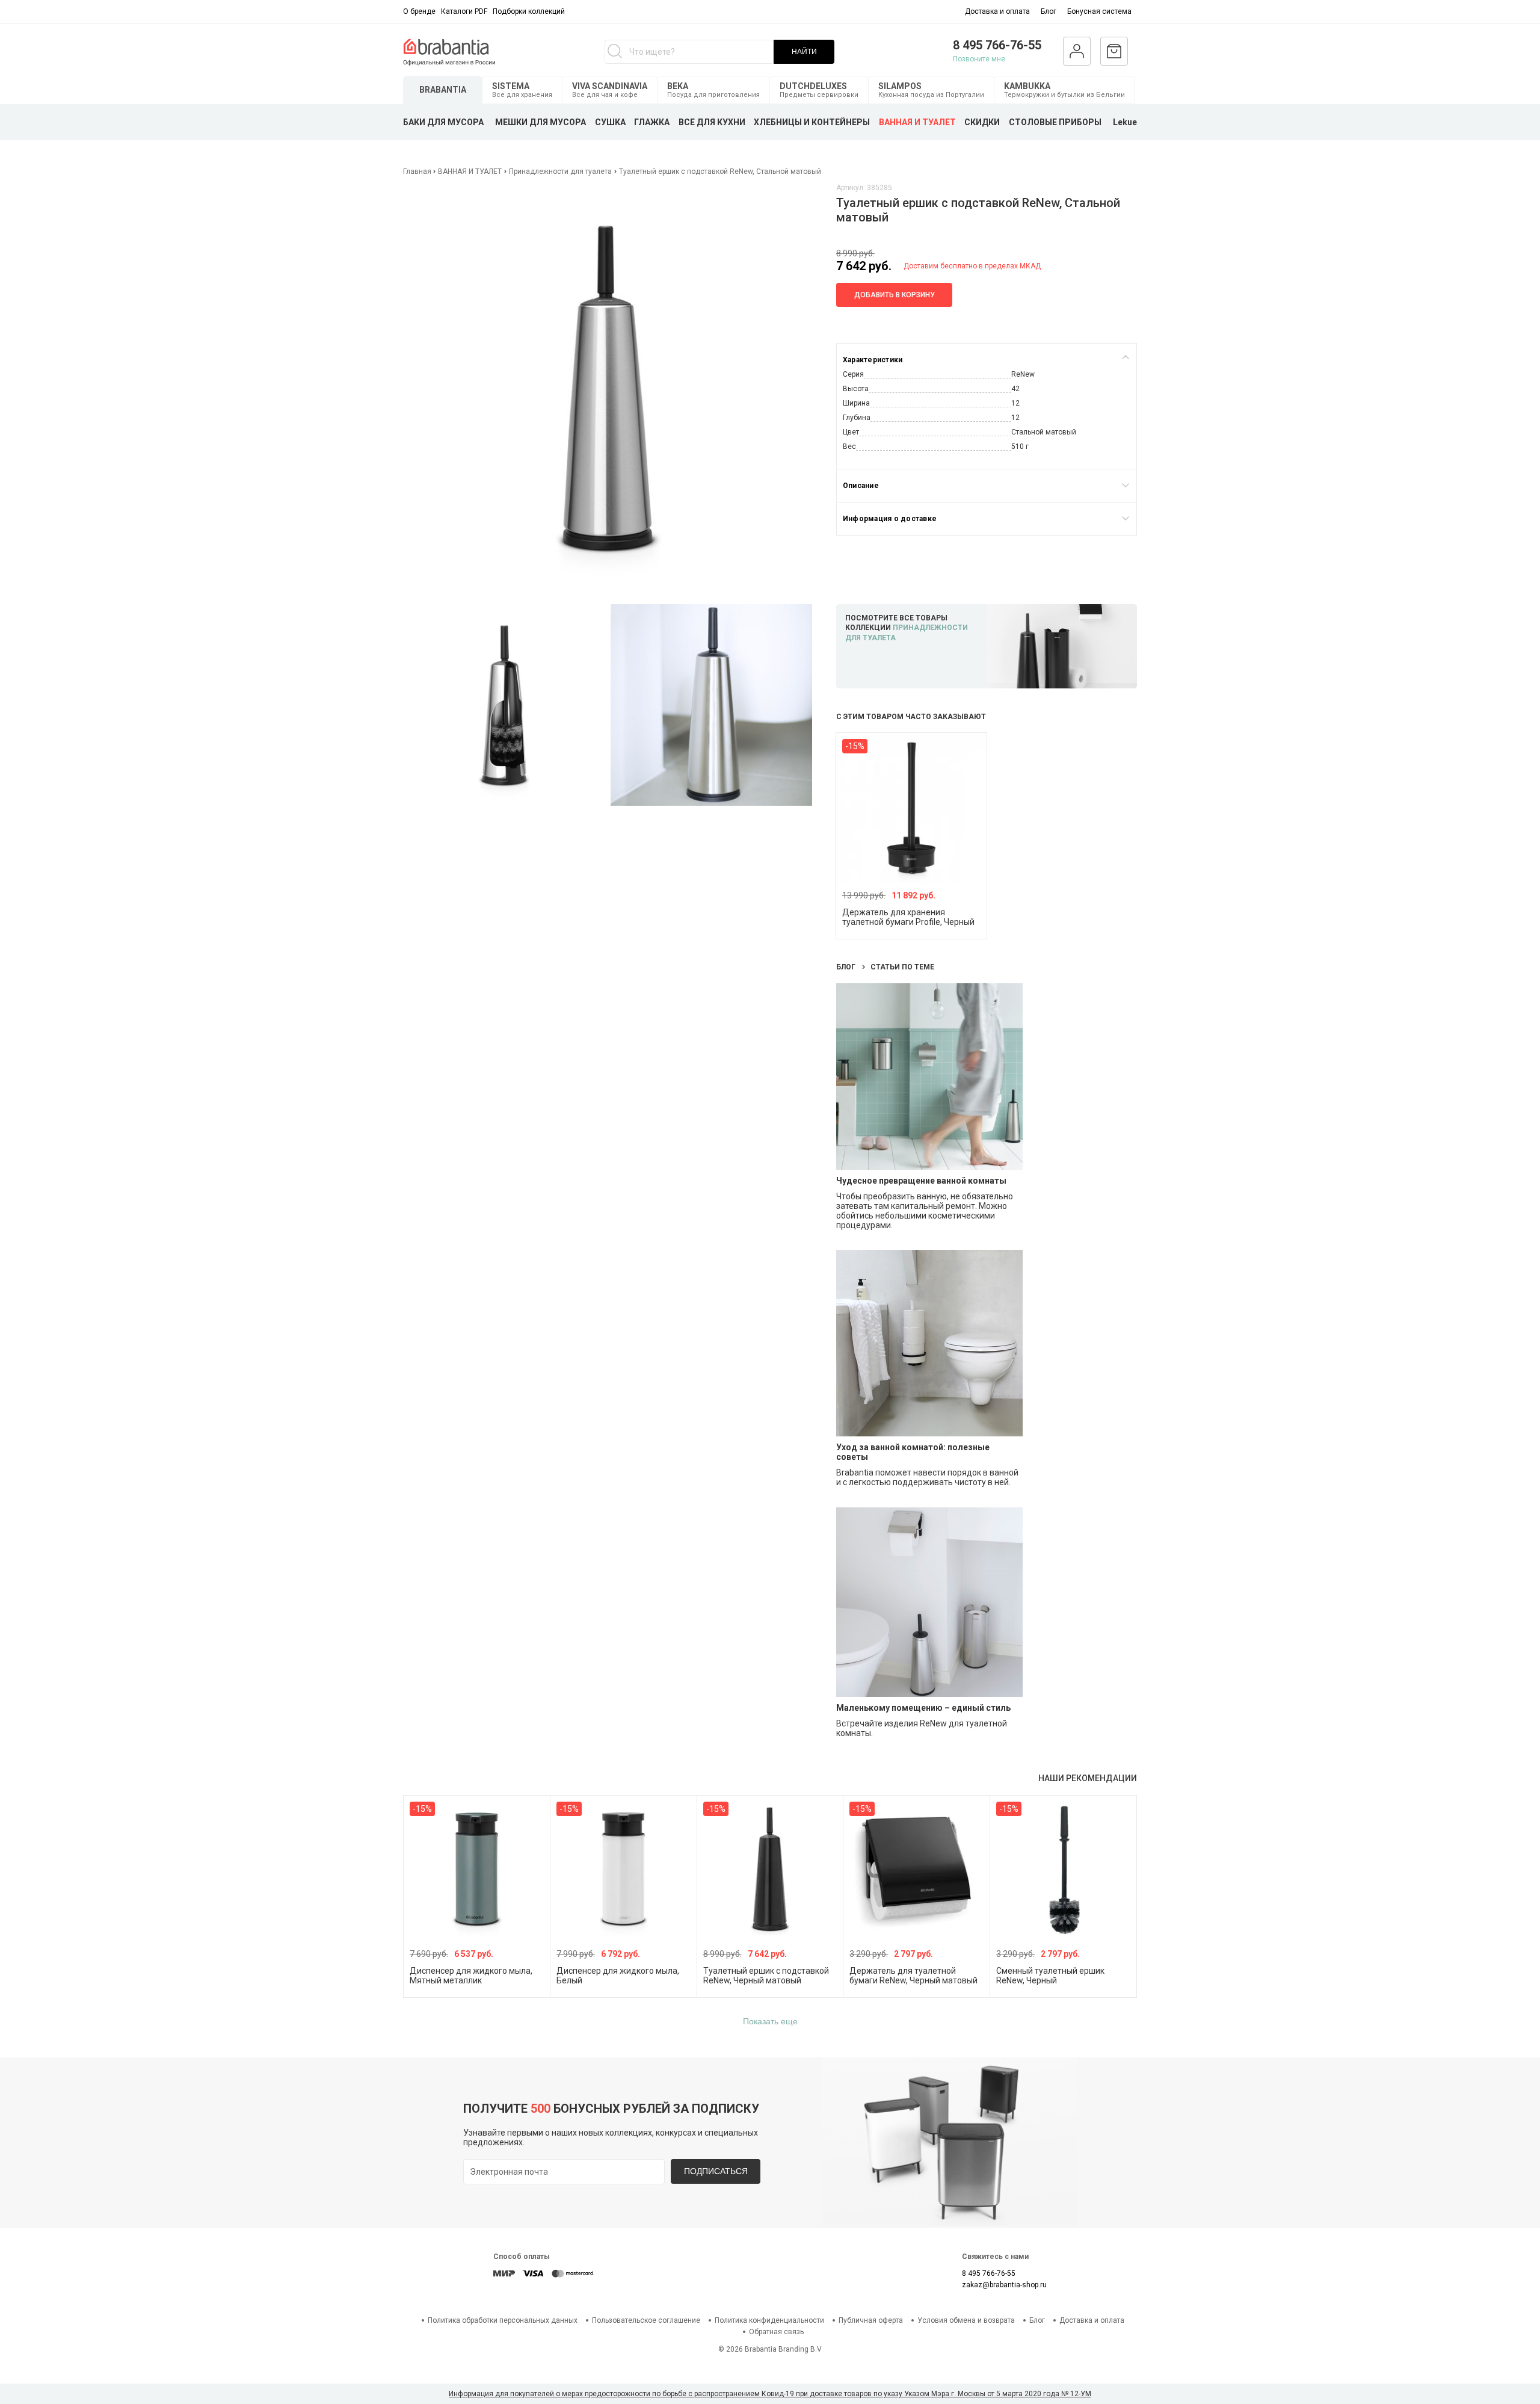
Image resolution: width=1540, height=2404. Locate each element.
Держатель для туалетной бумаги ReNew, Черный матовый (913, 1976)
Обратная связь (776, 2332)
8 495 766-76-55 (997, 45)
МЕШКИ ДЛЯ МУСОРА (541, 122)
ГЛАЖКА (652, 122)
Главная (418, 171)
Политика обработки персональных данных (503, 2320)
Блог (1049, 11)
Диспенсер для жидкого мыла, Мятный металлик (471, 1976)
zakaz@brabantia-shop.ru (1004, 2285)
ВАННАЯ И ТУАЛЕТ (917, 122)
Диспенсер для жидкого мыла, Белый (618, 1976)
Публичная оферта (871, 2320)
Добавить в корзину (895, 295)
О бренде (419, 11)
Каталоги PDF (464, 11)
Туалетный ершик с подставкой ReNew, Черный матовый (766, 1976)
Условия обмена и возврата (966, 2320)
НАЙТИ (804, 52)
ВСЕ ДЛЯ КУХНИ (712, 122)
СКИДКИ (982, 122)
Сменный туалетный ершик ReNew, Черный (1050, 1976)
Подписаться (716, 2171)
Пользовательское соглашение (646, 2320)
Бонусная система (1099, 11)
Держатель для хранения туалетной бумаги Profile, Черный (908, 917)
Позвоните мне (979, 59)
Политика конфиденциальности (769, 2320)
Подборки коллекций (529, 11)
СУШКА (610, 122)
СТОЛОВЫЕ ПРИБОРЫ (1055, 122)
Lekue (1125, 122)
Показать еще (770, 2021)
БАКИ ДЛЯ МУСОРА (443, 122)
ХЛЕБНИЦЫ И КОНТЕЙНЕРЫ (812, 122)
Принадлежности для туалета (560, 171)
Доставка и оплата (997, 11)
